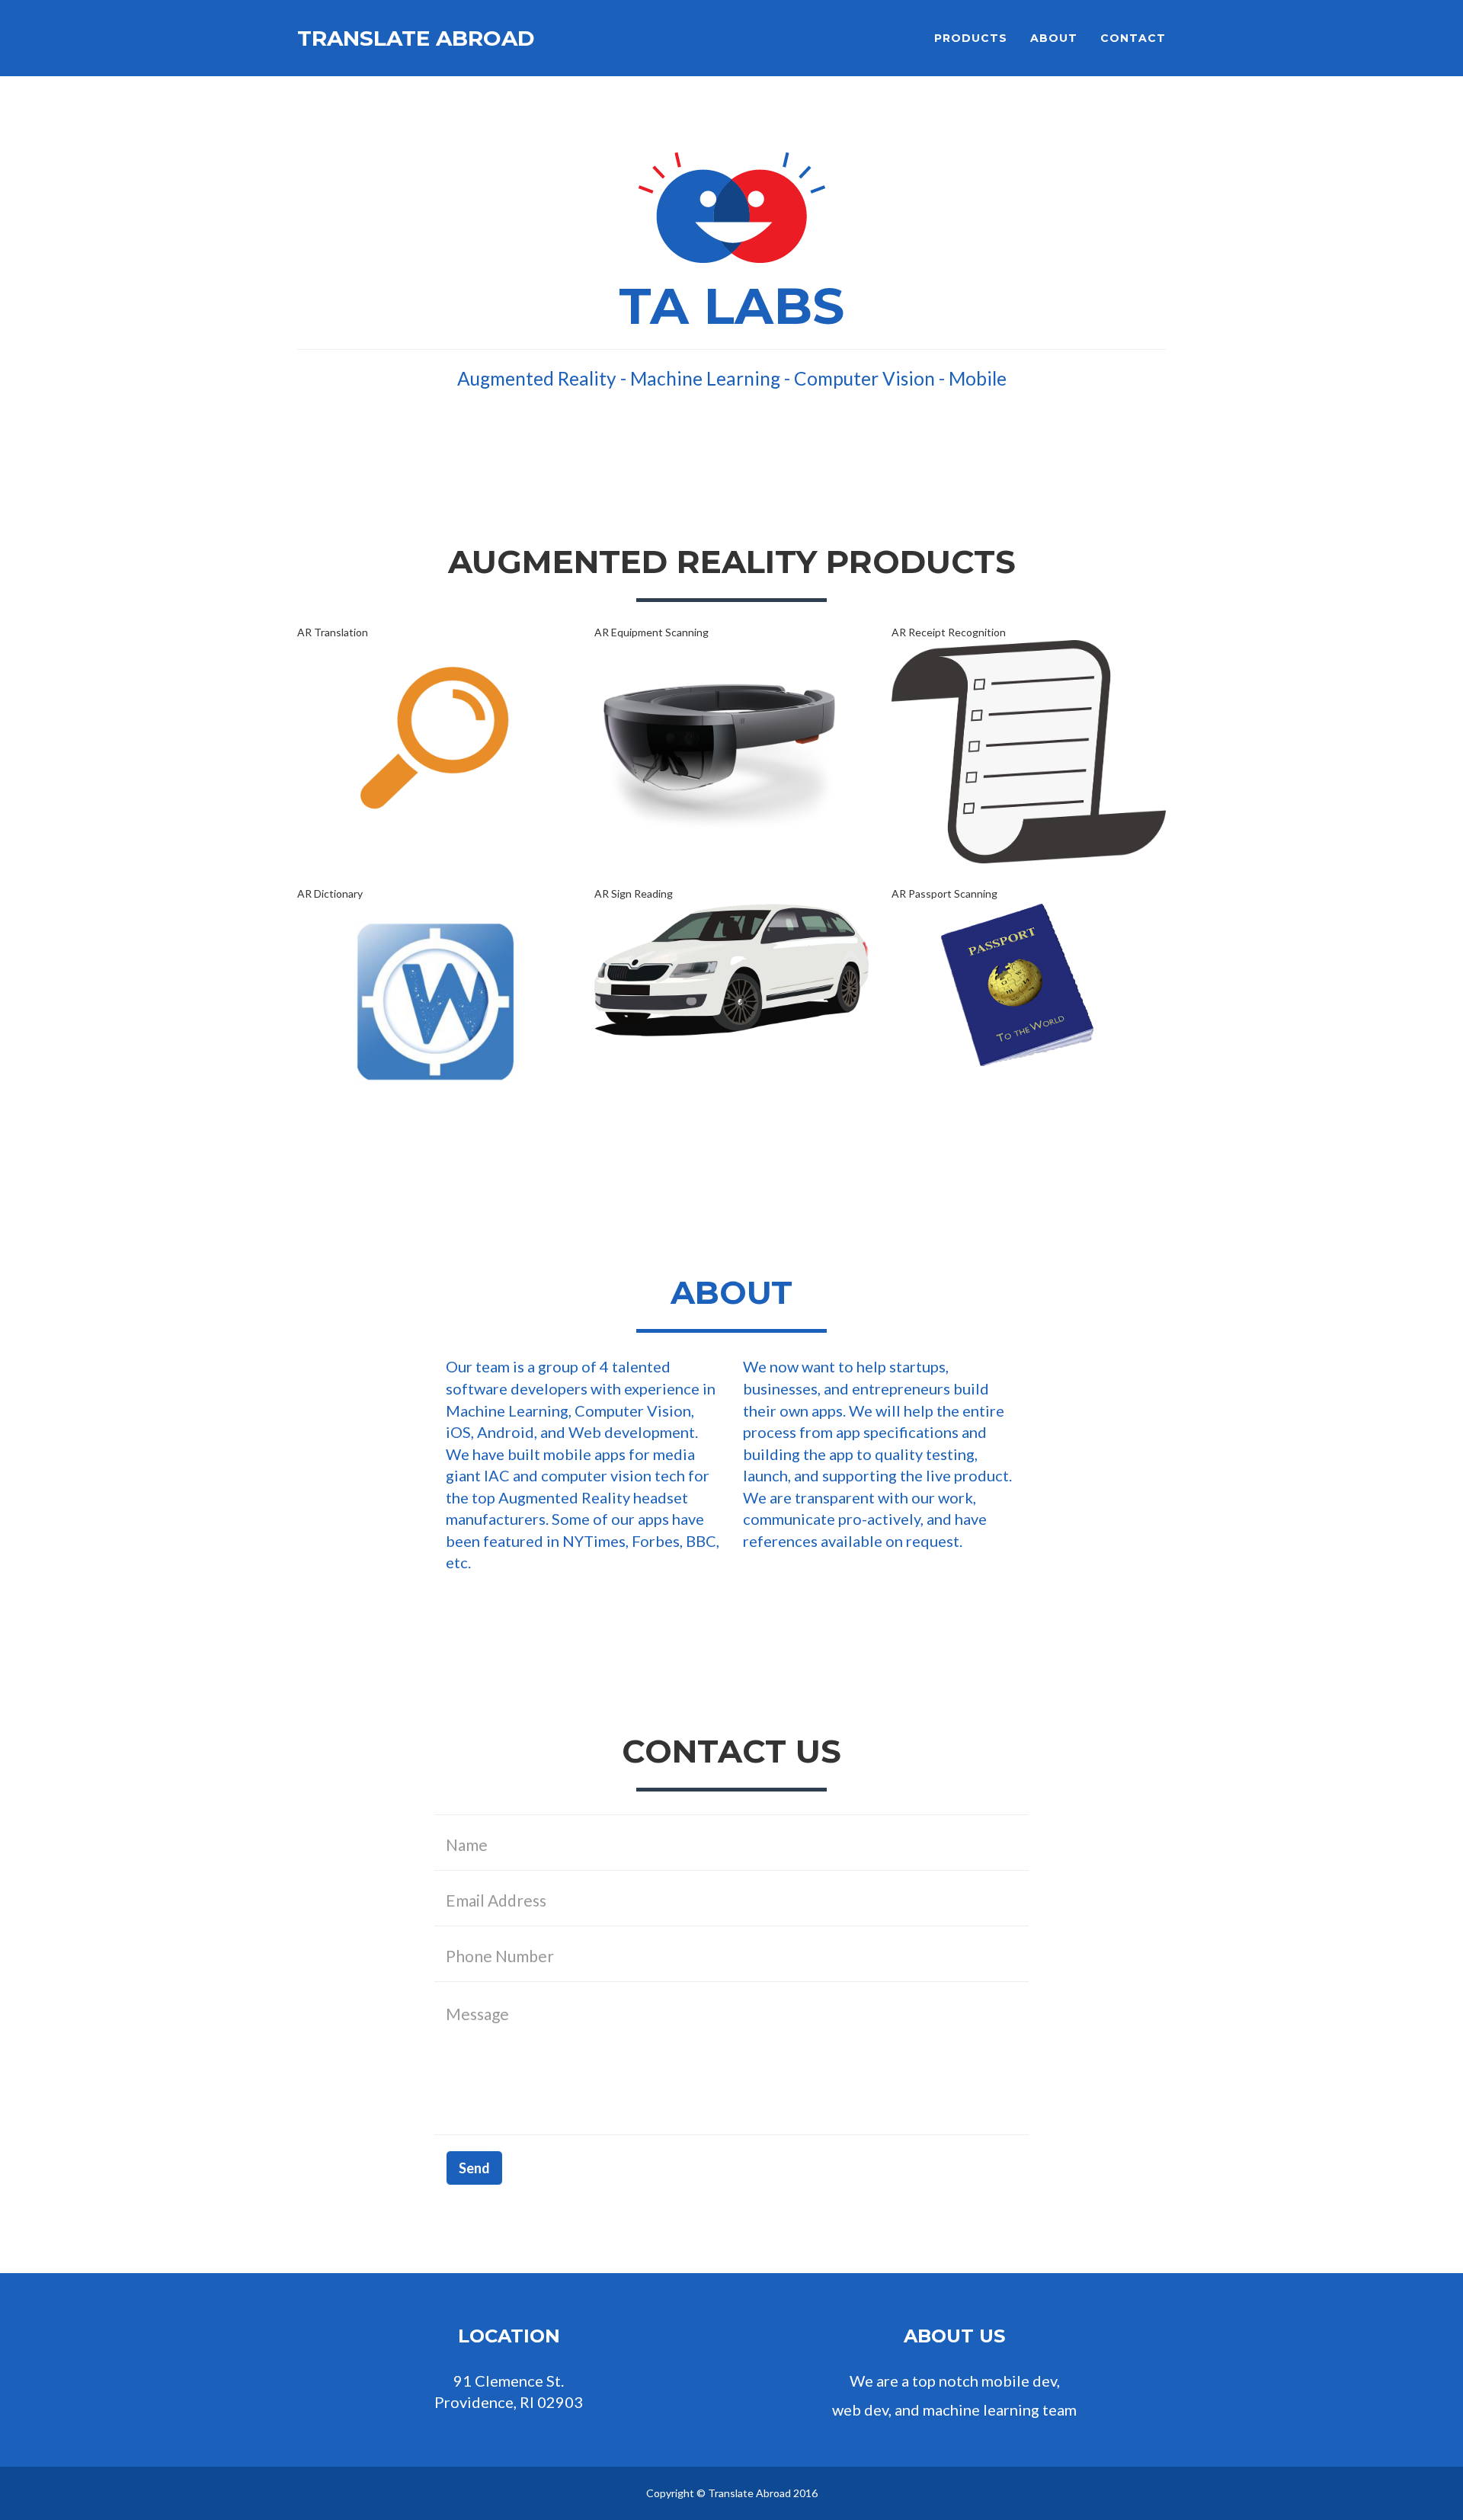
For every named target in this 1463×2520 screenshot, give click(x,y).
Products (971, 38)
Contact (1133, 38)
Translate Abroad (416, 38)
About (1054, 38)
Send (474, 2168)
